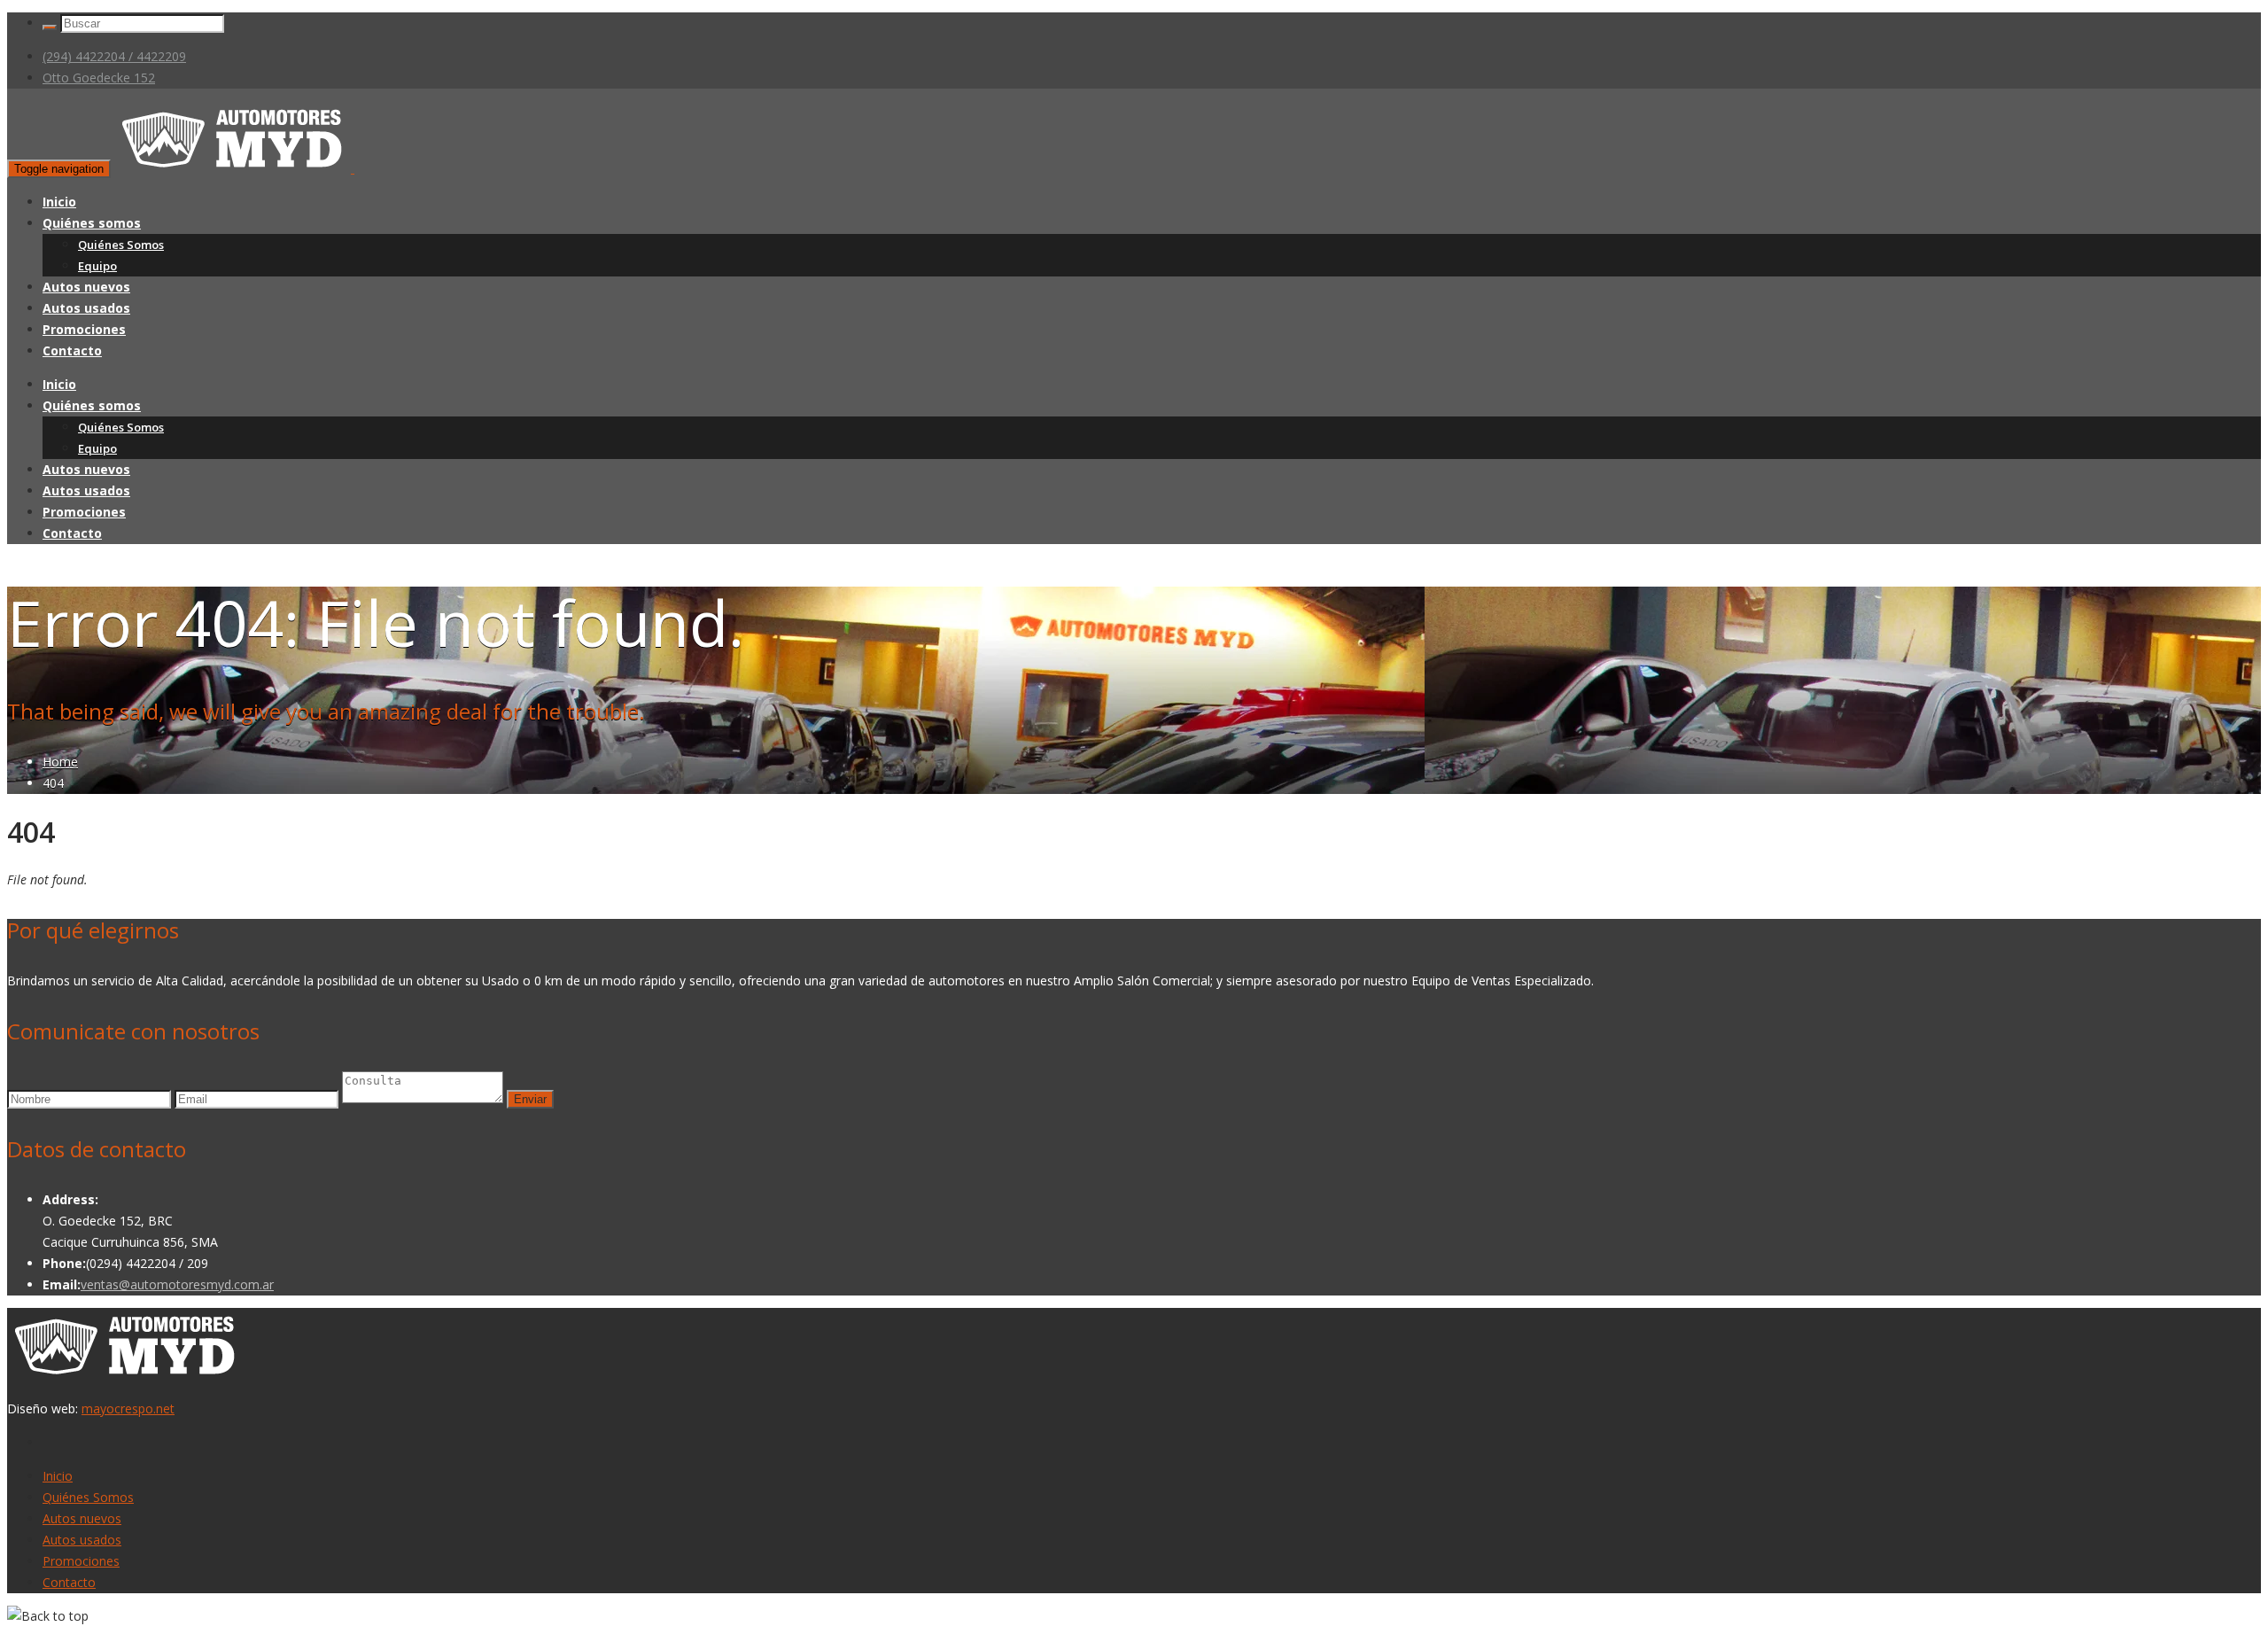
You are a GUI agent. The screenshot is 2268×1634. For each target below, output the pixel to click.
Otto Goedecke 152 (99, 78)
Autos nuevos (86, 287)
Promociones (84, 329)
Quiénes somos (92, 223)
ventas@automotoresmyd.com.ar (177, 1284)
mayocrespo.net (128, 1408)
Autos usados (86, 308)
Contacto (72, 350)
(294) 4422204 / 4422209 (114, 56)
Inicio (59, 202)
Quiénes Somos (121, 245)
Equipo (97, 266)
